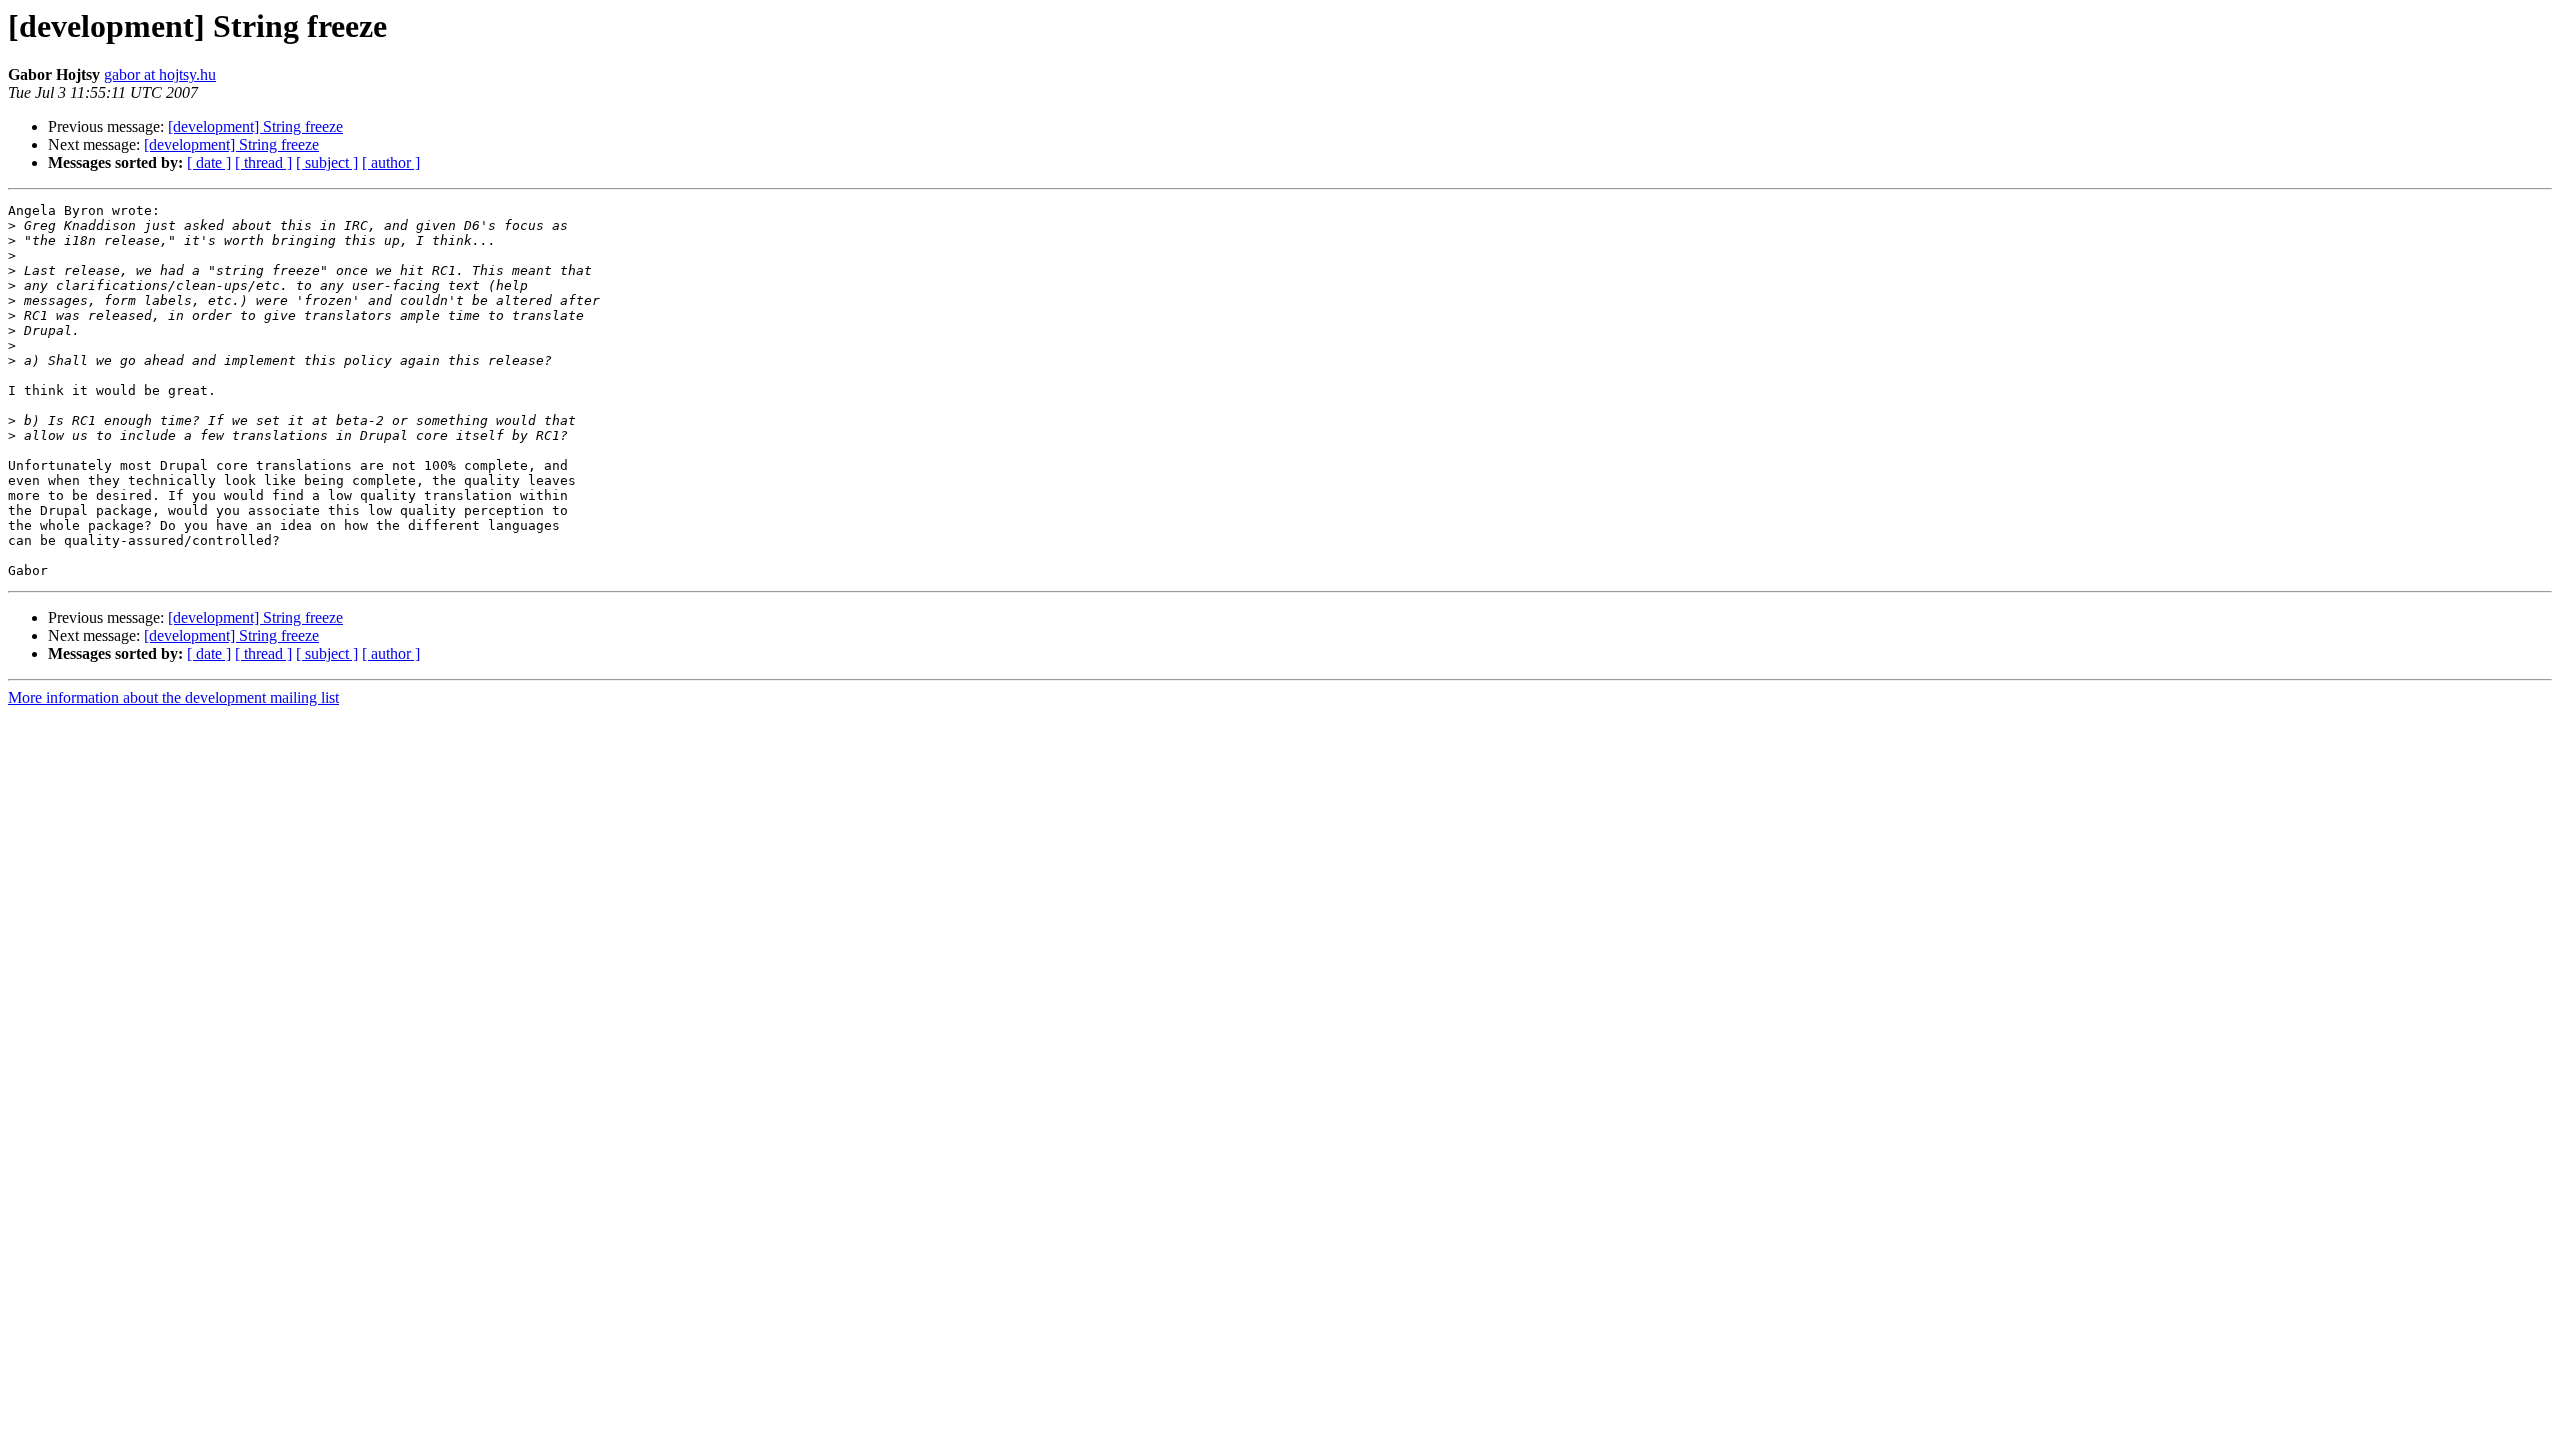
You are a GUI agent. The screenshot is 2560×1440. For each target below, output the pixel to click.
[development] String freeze (255, 126)
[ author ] (391, 162)
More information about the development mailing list (173, 697)
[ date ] (209, 162)
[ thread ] (263, 162)
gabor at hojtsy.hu (160, 74)
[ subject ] (327, 162)
